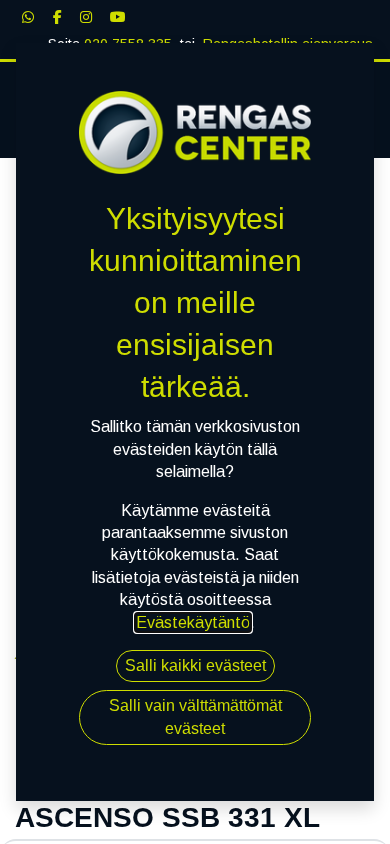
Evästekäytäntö (193, 622)
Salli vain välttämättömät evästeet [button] (195, 716)
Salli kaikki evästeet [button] (195, 665)
